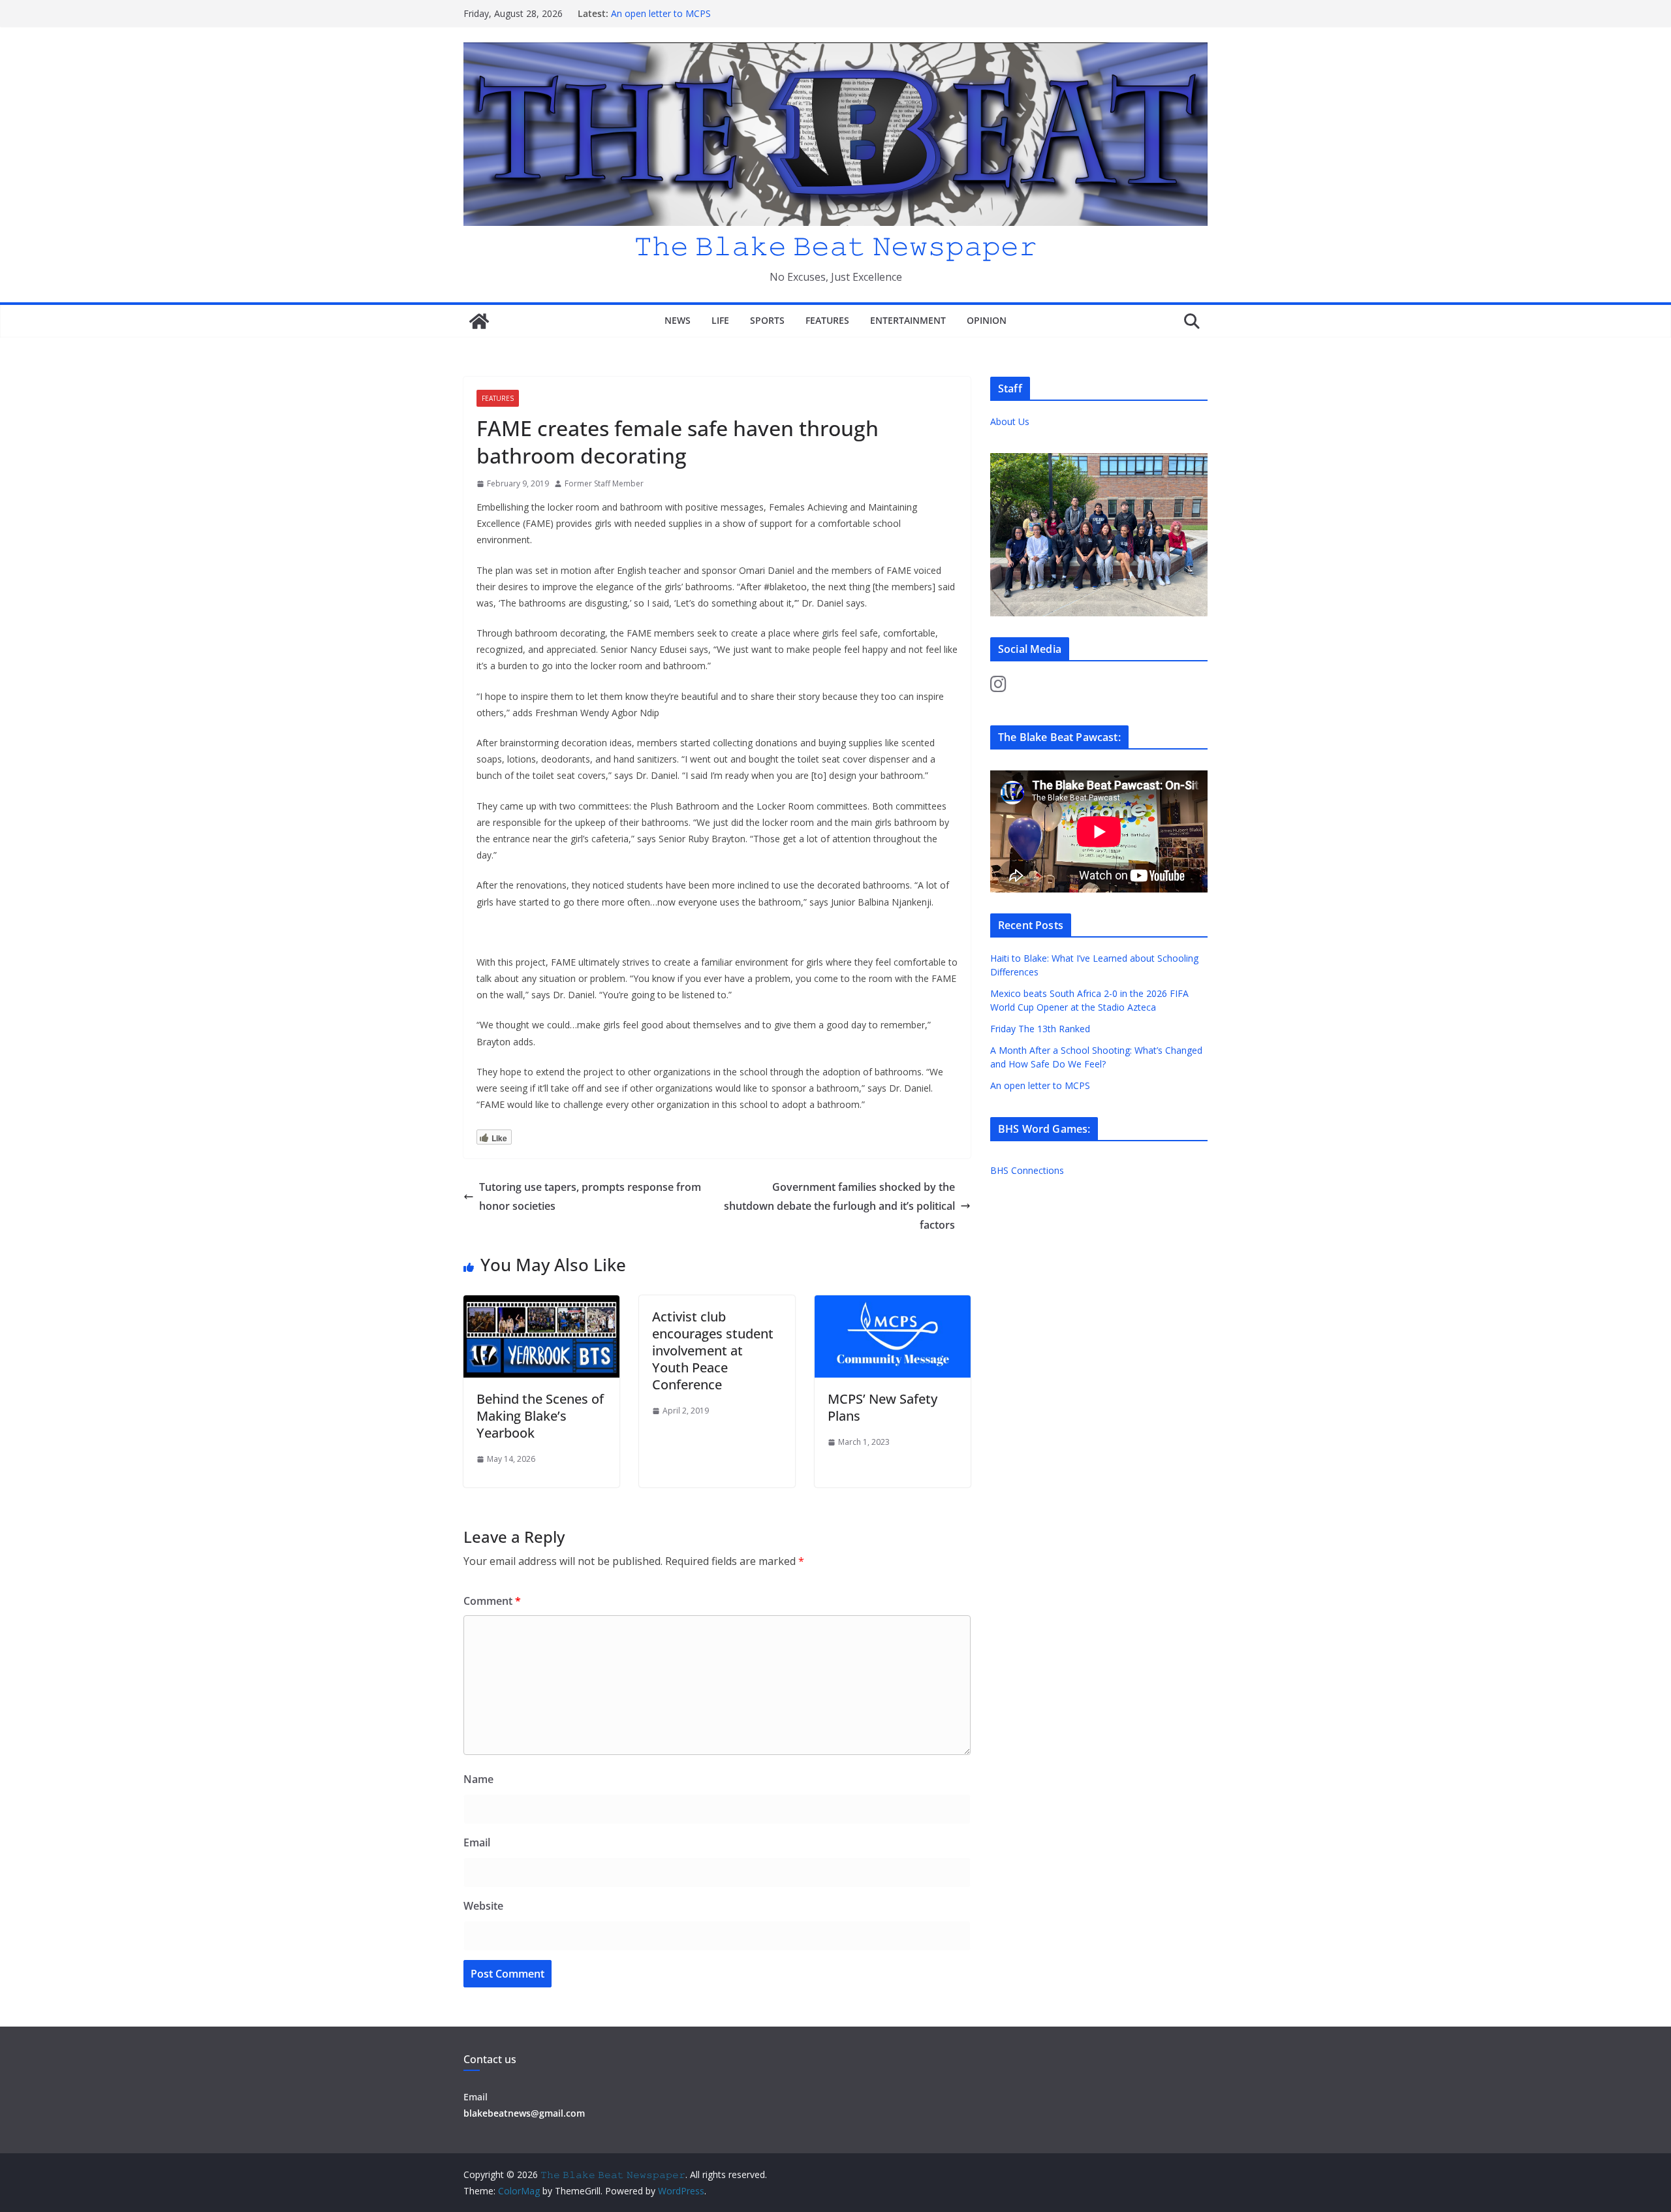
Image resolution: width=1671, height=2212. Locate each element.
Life (720, 320)
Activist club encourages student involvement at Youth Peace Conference (713, 1351)
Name (478, 1779)
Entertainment (908, 320)
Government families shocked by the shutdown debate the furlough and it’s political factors (839, 1206)
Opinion (987, 320)
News (678, 320)
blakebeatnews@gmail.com (524, 2113)
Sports (767, 320)
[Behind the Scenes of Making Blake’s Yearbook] (541, 1304)
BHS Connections (1027, 1170)
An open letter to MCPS (661, 13)
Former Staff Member (604, 483)
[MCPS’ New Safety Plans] (893, 1304)
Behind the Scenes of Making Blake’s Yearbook (540, 1416)
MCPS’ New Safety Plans (882, 1407)
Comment (492, 1601)
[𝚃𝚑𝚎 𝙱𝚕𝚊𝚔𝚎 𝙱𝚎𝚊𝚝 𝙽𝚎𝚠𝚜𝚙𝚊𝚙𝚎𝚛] (479, 321)
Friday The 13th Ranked (1040, 1029)
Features (827, 320)
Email (477, 1842)
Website (483, 1906)
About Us (1010, 421)
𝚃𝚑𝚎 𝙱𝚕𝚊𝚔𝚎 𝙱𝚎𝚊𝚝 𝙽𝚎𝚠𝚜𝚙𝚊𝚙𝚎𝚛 (835, 245)
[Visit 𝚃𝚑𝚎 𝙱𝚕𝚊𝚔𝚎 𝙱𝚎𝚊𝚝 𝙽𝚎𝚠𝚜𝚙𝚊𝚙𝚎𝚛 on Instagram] (998, 687)
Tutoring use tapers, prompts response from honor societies (590, 1196)
